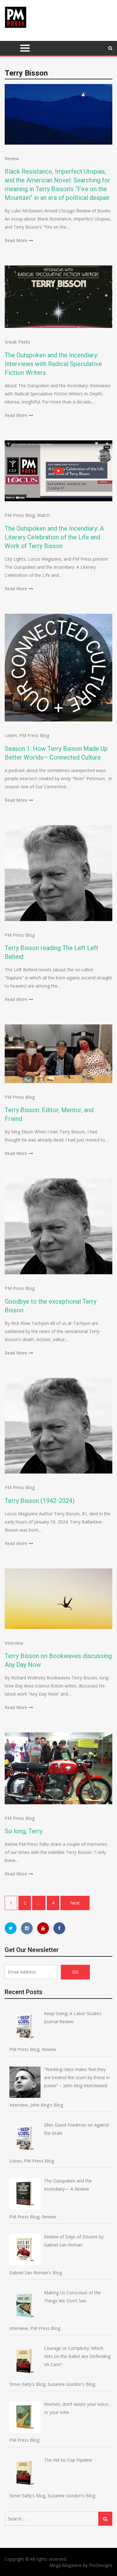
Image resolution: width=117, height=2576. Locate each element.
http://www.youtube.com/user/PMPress (43, 1928)
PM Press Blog (20, 515)
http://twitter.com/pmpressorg (11, 1928)
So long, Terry (24, 1831)
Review (12, 159)
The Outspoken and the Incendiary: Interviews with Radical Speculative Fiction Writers (53, 364)
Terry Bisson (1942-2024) (40, 1501)
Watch (44, 515)
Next (75, 1903)
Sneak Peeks (17, 342)
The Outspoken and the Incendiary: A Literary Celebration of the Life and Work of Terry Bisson (54, 537)
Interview (14, 1643)
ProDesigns (101, 2565)
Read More (16, 240)
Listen (11, 735)
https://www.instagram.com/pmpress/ (27, 1928)
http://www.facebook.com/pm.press (59, 1928)
